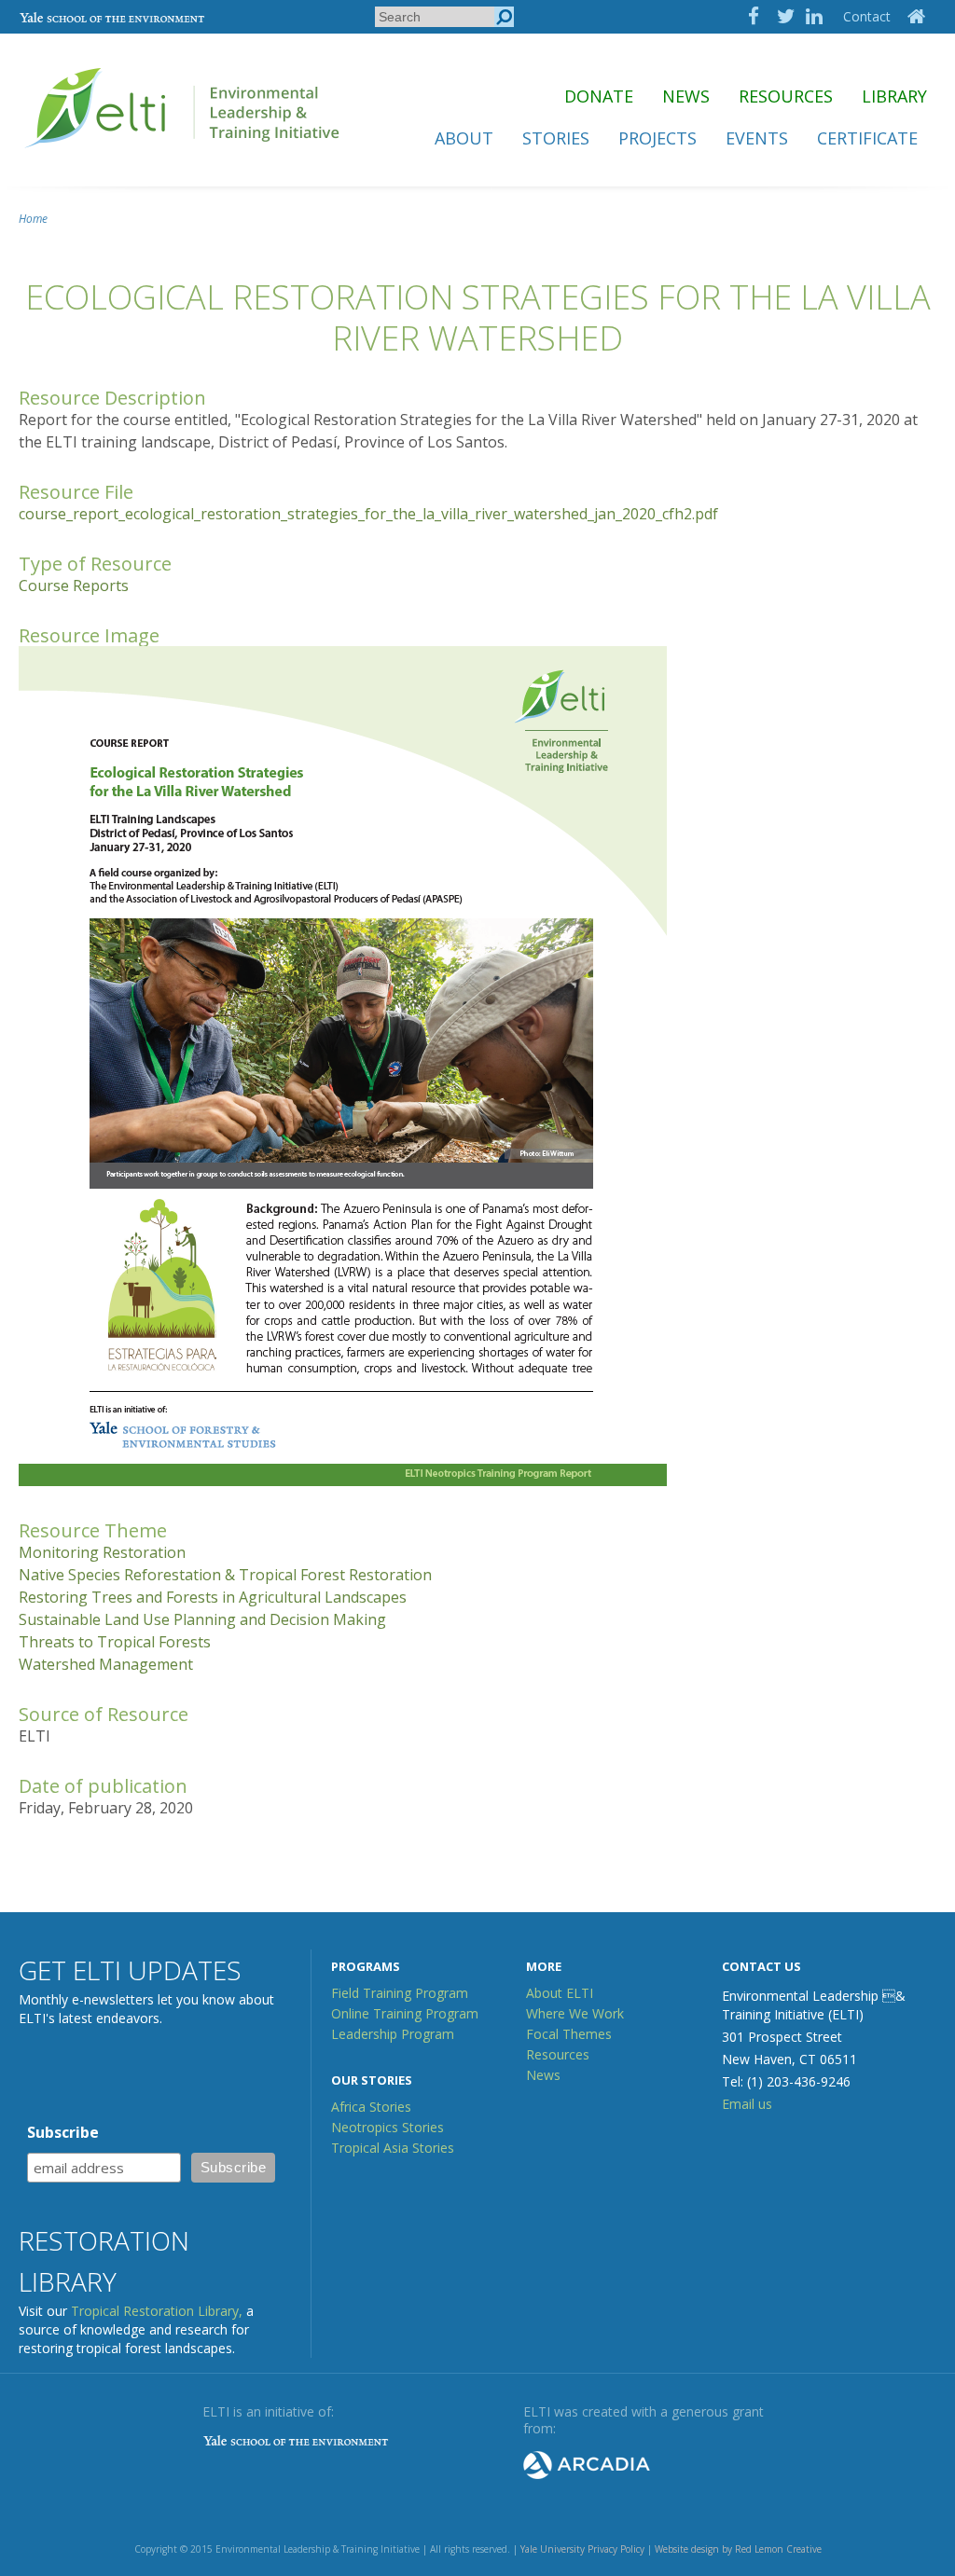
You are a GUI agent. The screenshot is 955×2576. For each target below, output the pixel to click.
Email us (747, 2104)
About (464, 138)
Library (894, 96)
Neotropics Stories (388, 2127)
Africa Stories (371, 2107)
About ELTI (560, 1993)
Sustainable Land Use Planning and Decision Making (202, 1619)
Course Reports (74, 585)
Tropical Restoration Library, (157, 2311)
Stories (556, 138)
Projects (657, 138)
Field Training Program (400, 1993)
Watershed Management (106, 1664)
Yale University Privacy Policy (582, 2549)
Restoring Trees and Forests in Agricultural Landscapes (213, 1597)
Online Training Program (405, 2013)
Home (33, 219)
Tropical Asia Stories (393, 2148)
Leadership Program (393, 2034)
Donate (599, 96)
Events (757, 138)
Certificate (867, 138)
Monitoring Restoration (102, 1552)
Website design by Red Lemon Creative (738, 2549)
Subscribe (63, 2132)
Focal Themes (569, 2034)
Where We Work (575, 2013)
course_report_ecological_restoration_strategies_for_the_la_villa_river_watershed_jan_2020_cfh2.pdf (368, 514)
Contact (867, 16)
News (686, 96)
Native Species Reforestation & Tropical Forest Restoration (225, 1575)
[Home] (184, 156)
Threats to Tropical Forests (115, 1642)
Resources (786, 96)
